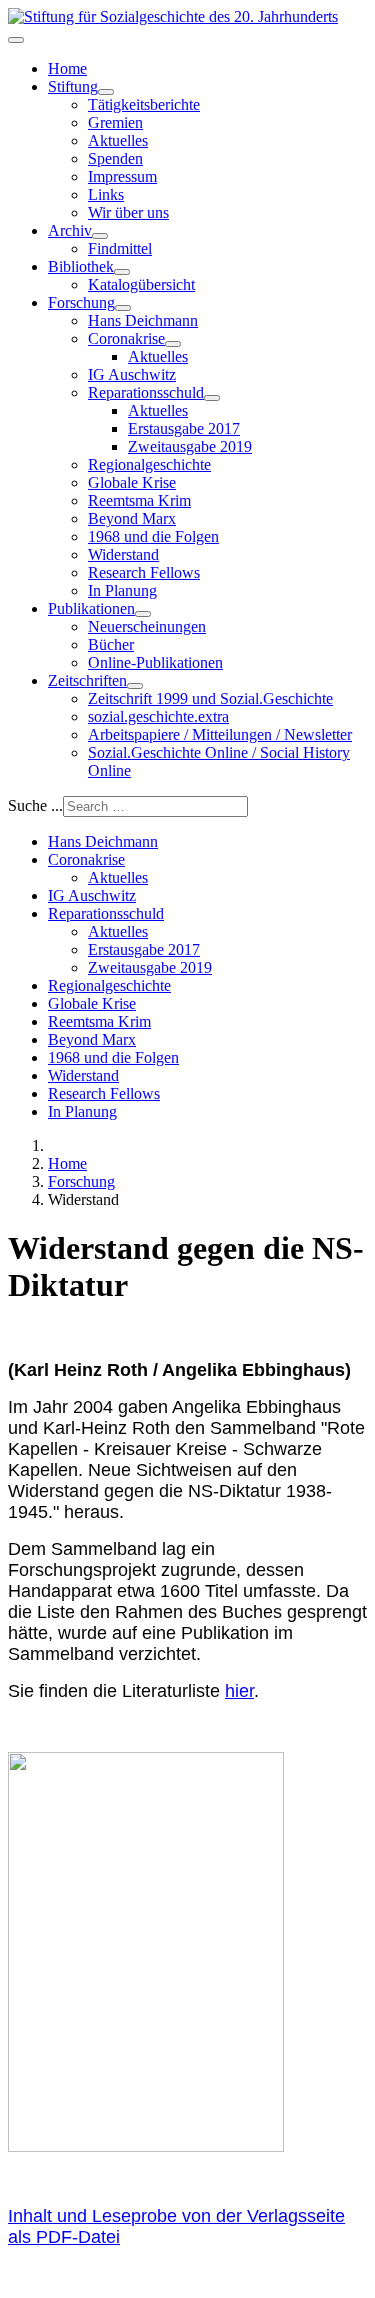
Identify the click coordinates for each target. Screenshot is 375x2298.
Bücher (111, 644)
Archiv (70, 230)
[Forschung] (123, 308)
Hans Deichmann (143, 320)
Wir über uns (128, 212)
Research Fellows (144, 572)
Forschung (81, 302)
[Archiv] (100, 236)
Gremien (115, 122)
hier (239, 1691)
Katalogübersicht (141, 284)
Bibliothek (81, 266)
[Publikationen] (143, 614)
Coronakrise (126, 338)
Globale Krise (132, 482)
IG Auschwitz (132, 374)
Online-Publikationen (155, 662)
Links (106, 194)
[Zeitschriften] (135, 686)
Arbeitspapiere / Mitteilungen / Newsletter (220, 734)
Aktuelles (118, 140)
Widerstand (123, 554)
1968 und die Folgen (153, 536)
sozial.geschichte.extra (158, 716)
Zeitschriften (87, 680)
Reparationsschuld (146, 392)
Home (67, 68)
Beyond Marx (132, 518)
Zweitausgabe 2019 (190, 446)
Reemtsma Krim (139, 500)
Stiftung (73, 86)
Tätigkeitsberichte (144, 104)
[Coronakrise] (173, 344)
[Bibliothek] (122, 272)
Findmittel (120, 248)
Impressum (122, 176)
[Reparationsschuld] (212, 398)
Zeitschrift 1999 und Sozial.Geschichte (210, 698)
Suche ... (35, 805)
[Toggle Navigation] (16, 40)
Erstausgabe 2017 (184, 428)
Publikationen (91, 608)
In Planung (122, 590)
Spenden (115, 158)
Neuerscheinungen (147, 626)
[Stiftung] (106, 92)
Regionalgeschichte (149, 464)
